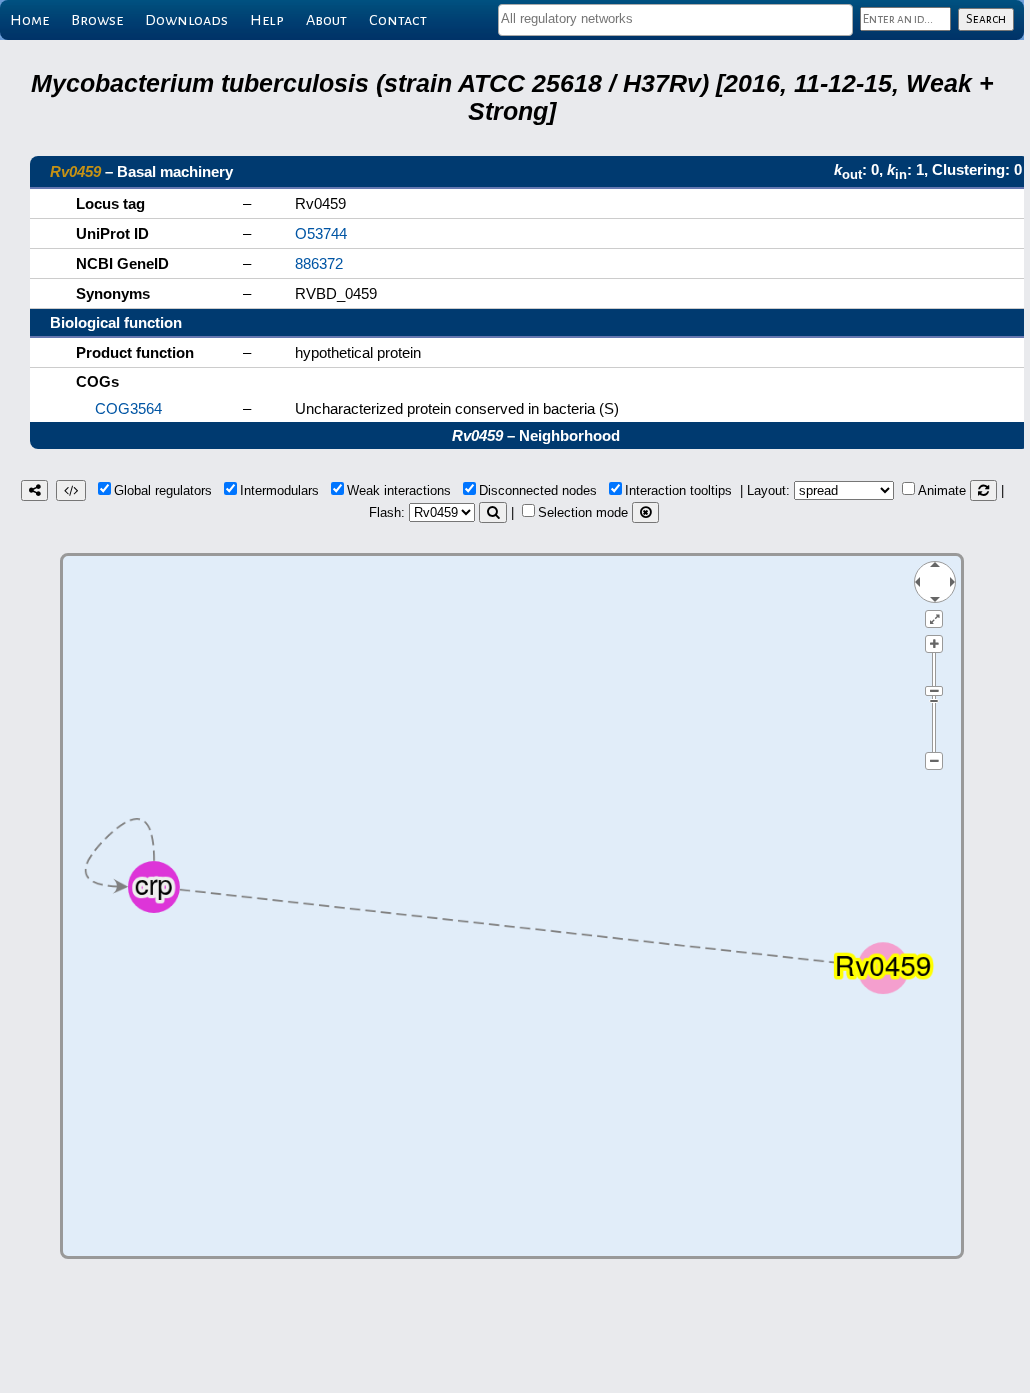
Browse (97, 20)
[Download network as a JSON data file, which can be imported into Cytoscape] (71, 490)
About (326, 20)
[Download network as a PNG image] (34, 490)
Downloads (186, 20)
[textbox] (675, 18)
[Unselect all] (645, 512)
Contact (398, 20)
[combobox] (675, 20)
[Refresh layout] (983, 490)
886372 (319, 263)
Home (29, 20)
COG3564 (128, 408)
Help (267, 20)
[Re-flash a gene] (493, 512)
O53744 (321, 233)
